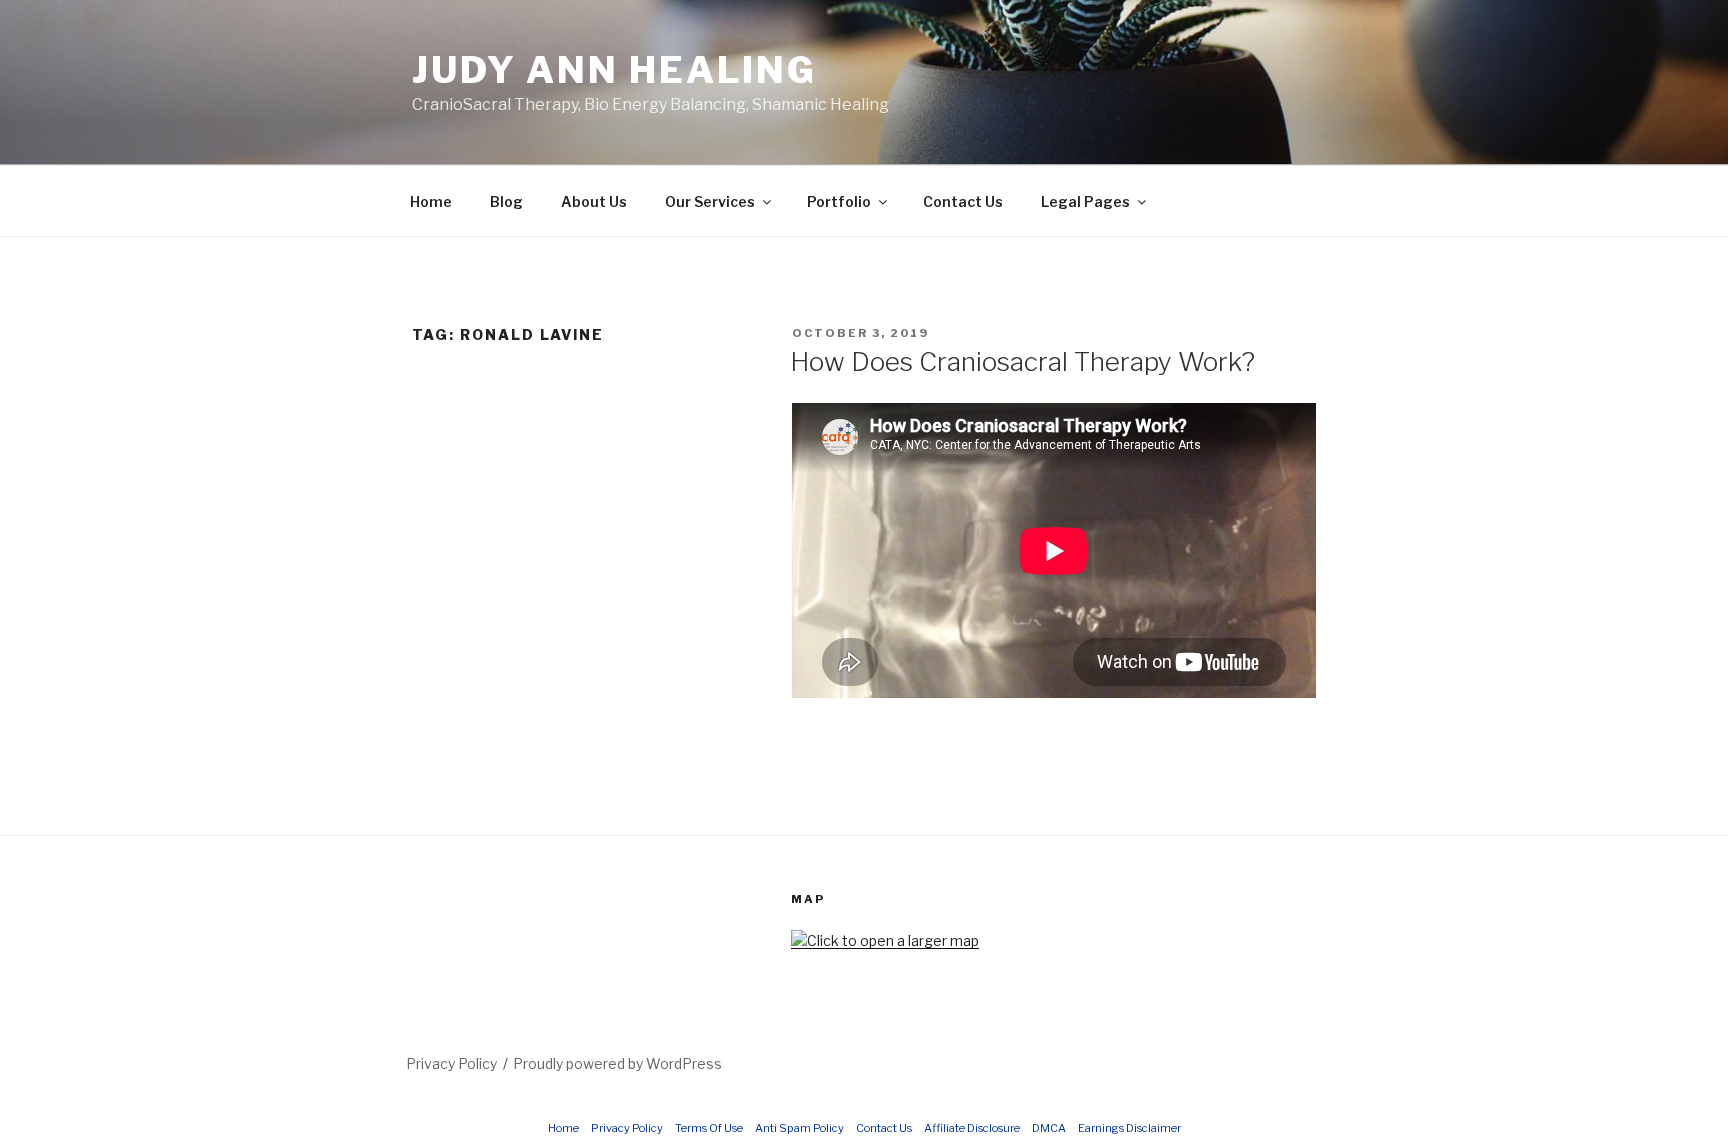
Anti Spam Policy (799, 1128)
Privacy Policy (451, 1063)
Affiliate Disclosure (972, 1128)
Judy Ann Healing (614, 70)
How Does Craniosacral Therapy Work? (1022, 361)
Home (431, 201)
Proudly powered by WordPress (617, 1063)
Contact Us (963, 201)
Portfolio (839, 201)
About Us (594, 201)
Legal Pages (1085, 201)
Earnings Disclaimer (1129, 1128)
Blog (506, 201)
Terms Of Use (709, 1128)
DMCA (1049, 1128)
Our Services (710, 201)
